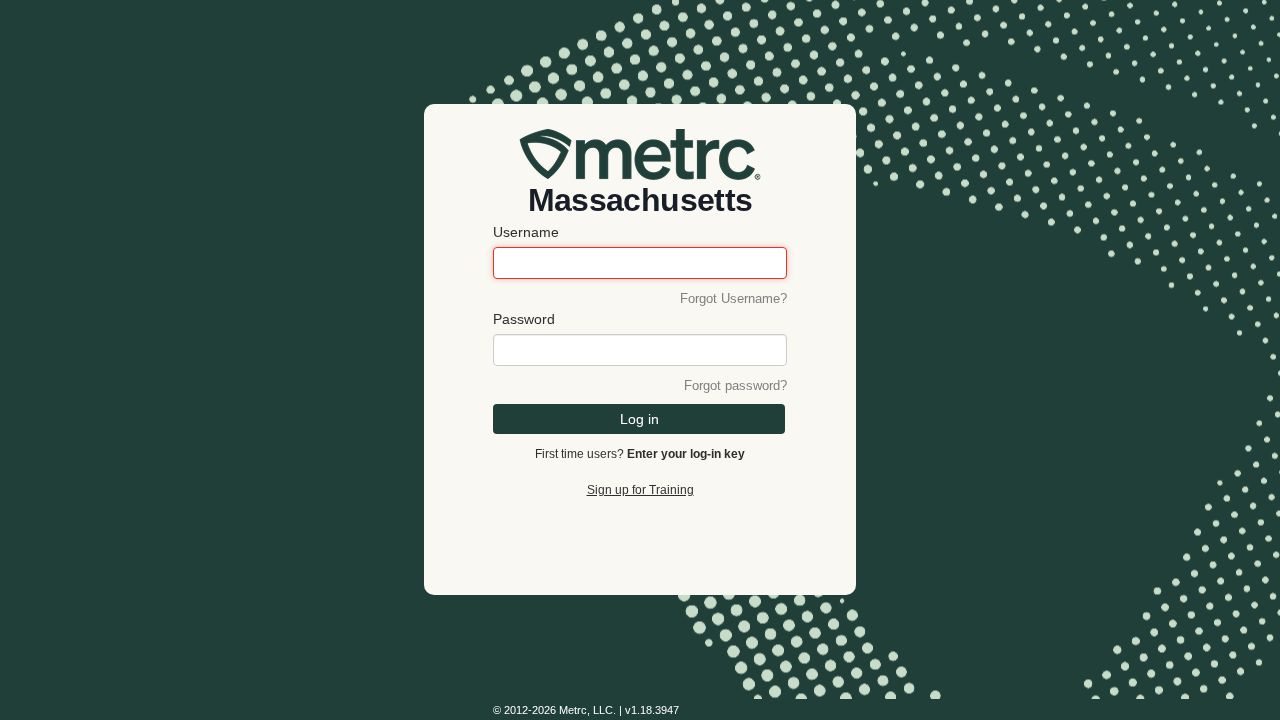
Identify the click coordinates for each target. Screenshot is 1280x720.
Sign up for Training (640, 490)
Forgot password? (735, 386)
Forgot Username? (733, 299)
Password (524, 319)
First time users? (640, 454)
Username (526, 232)
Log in (639, 419)
